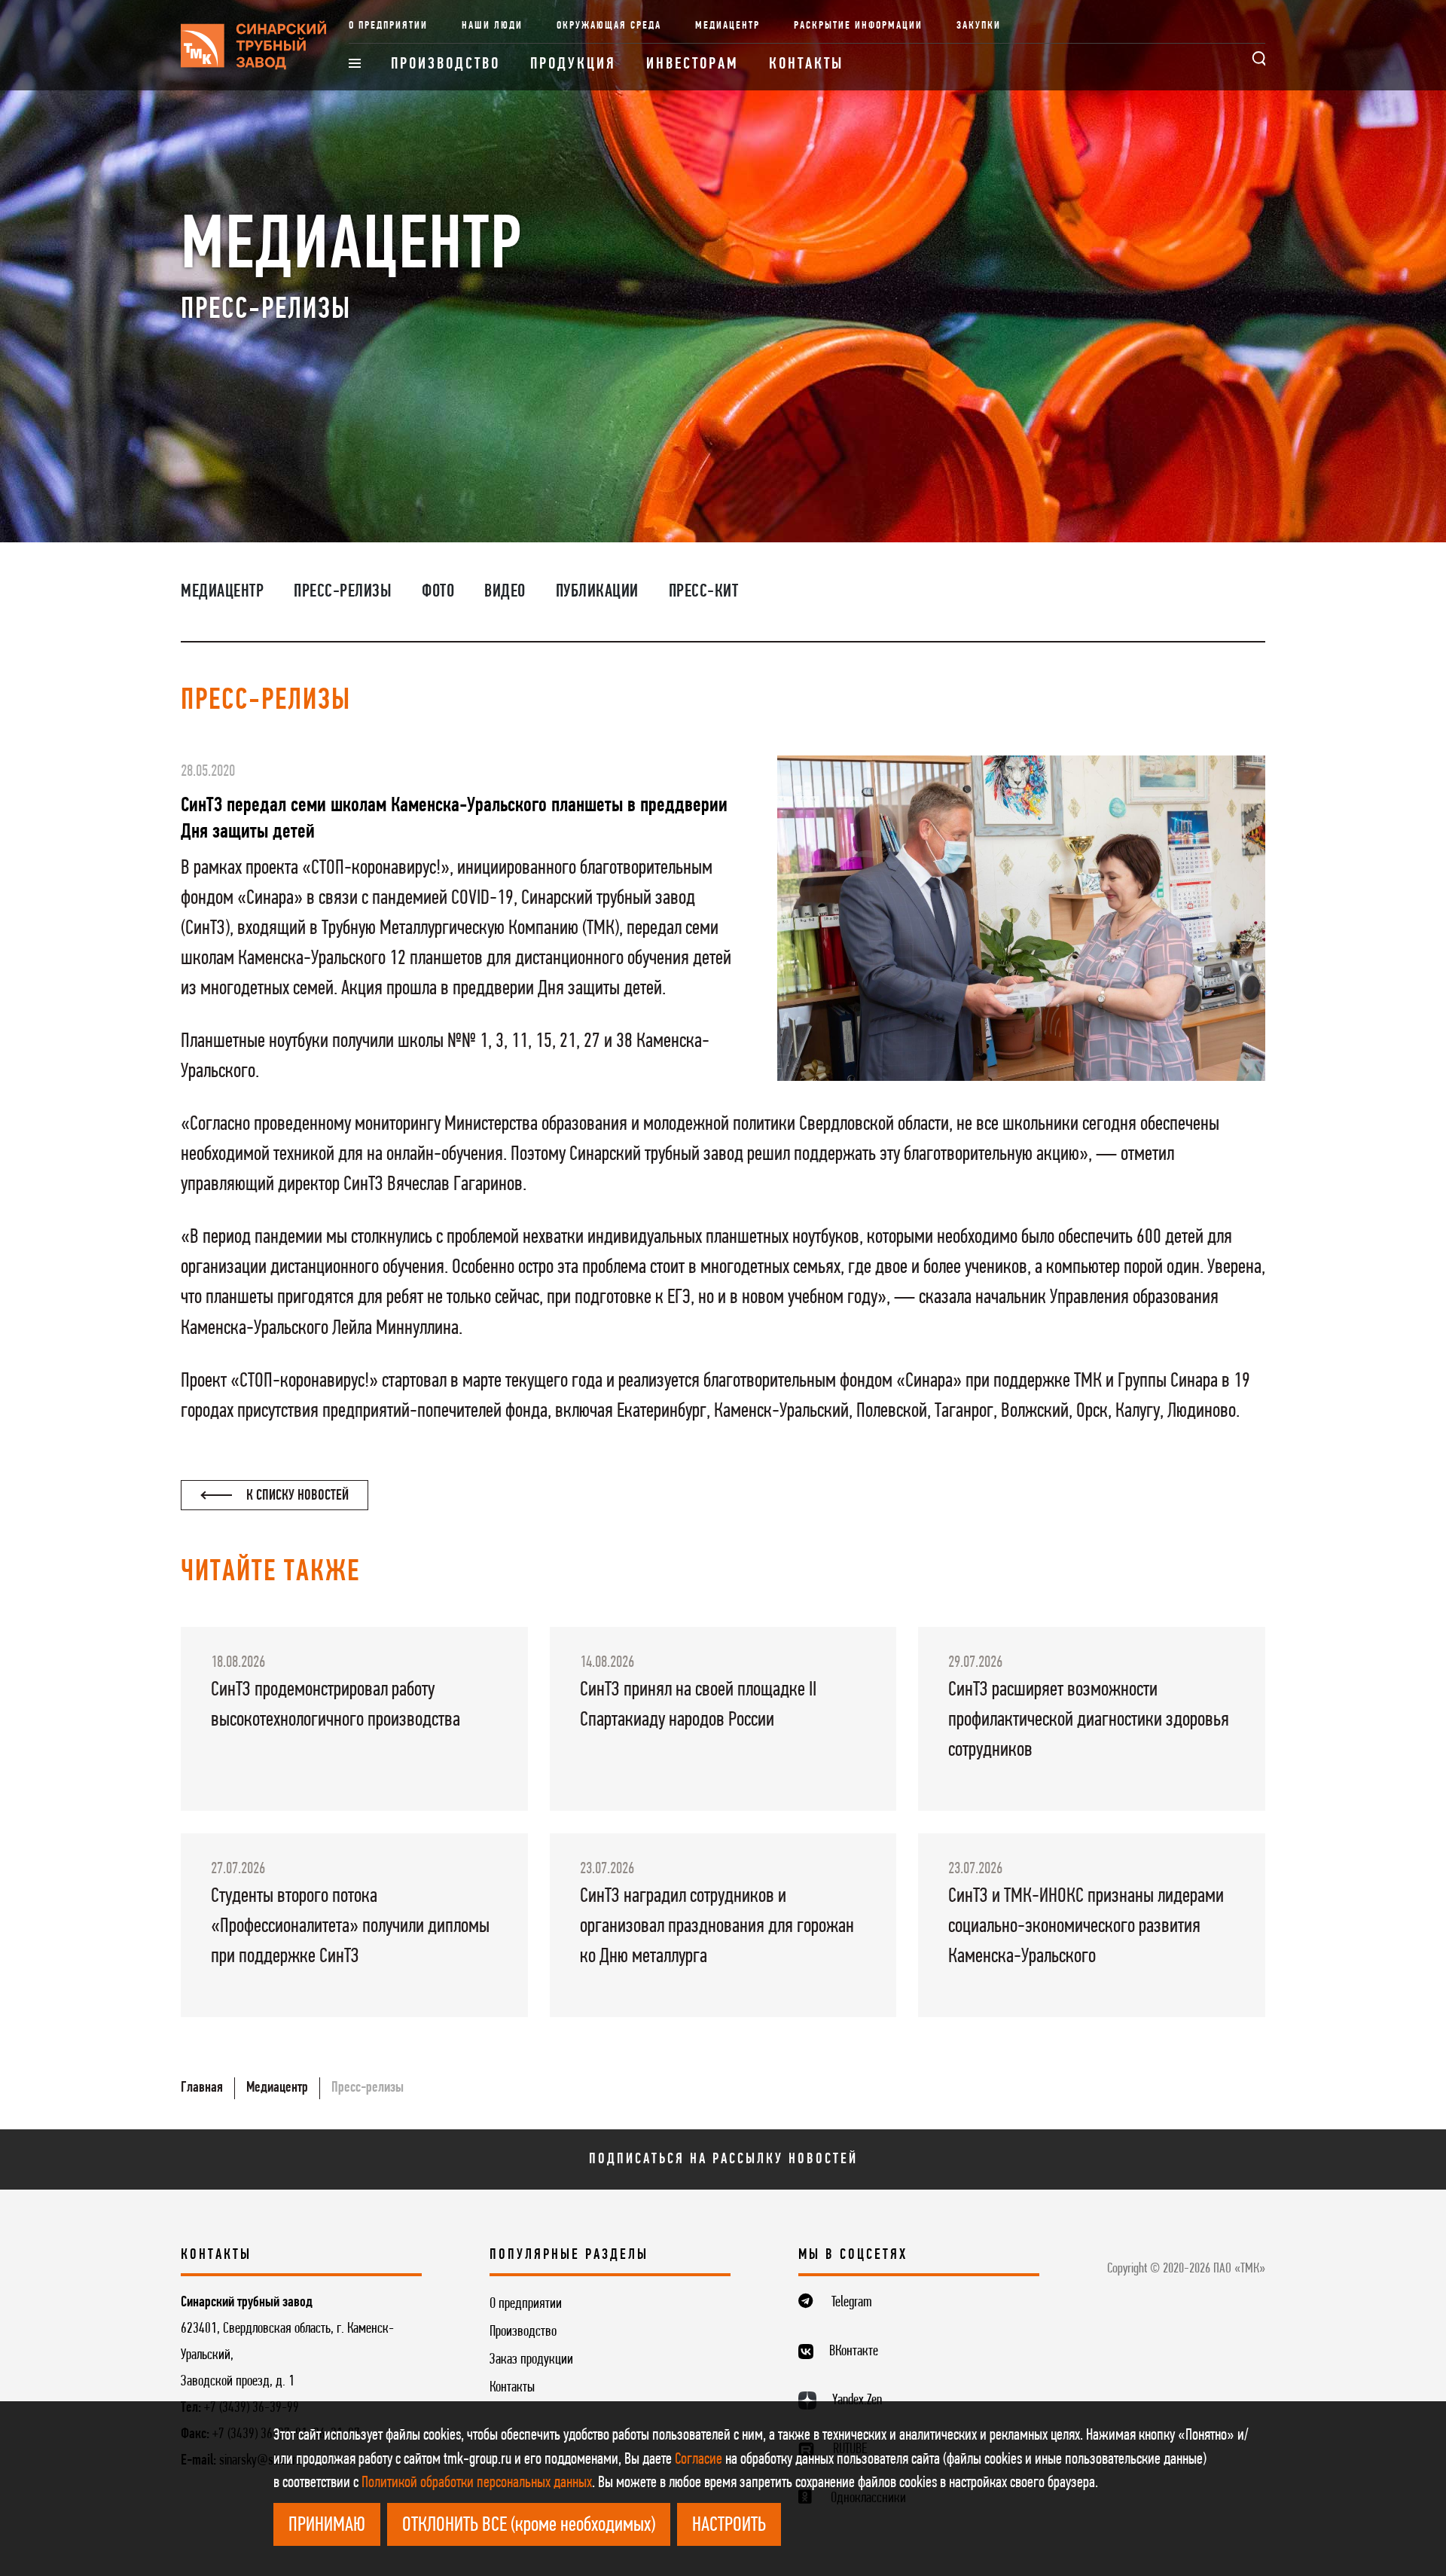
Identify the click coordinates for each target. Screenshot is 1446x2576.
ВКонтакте (854, 2352)
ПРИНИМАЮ (327, 2526)
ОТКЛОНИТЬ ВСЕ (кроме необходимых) (529, 2526)
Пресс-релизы (343, 592)
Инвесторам (692, 64)
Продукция (573, 64)
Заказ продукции (531, 2360)
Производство (445, 64)
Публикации (597, 592)
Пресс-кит (704, 592)
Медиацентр (728, 26)
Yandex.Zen (857, 2401)
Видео (505, 592)
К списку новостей (296, 1496)
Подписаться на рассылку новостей (723, 2159)
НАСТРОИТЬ (729, 2526)
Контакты (806, 64)
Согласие (699, 2460)
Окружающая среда (609, 26)
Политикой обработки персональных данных (477, 2483)
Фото (438, 592)
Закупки (979, 26)
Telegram (852, 2303)
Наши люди (492, 26)
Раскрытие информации (858, 26)
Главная (202, 2088)
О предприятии (388, 26)
